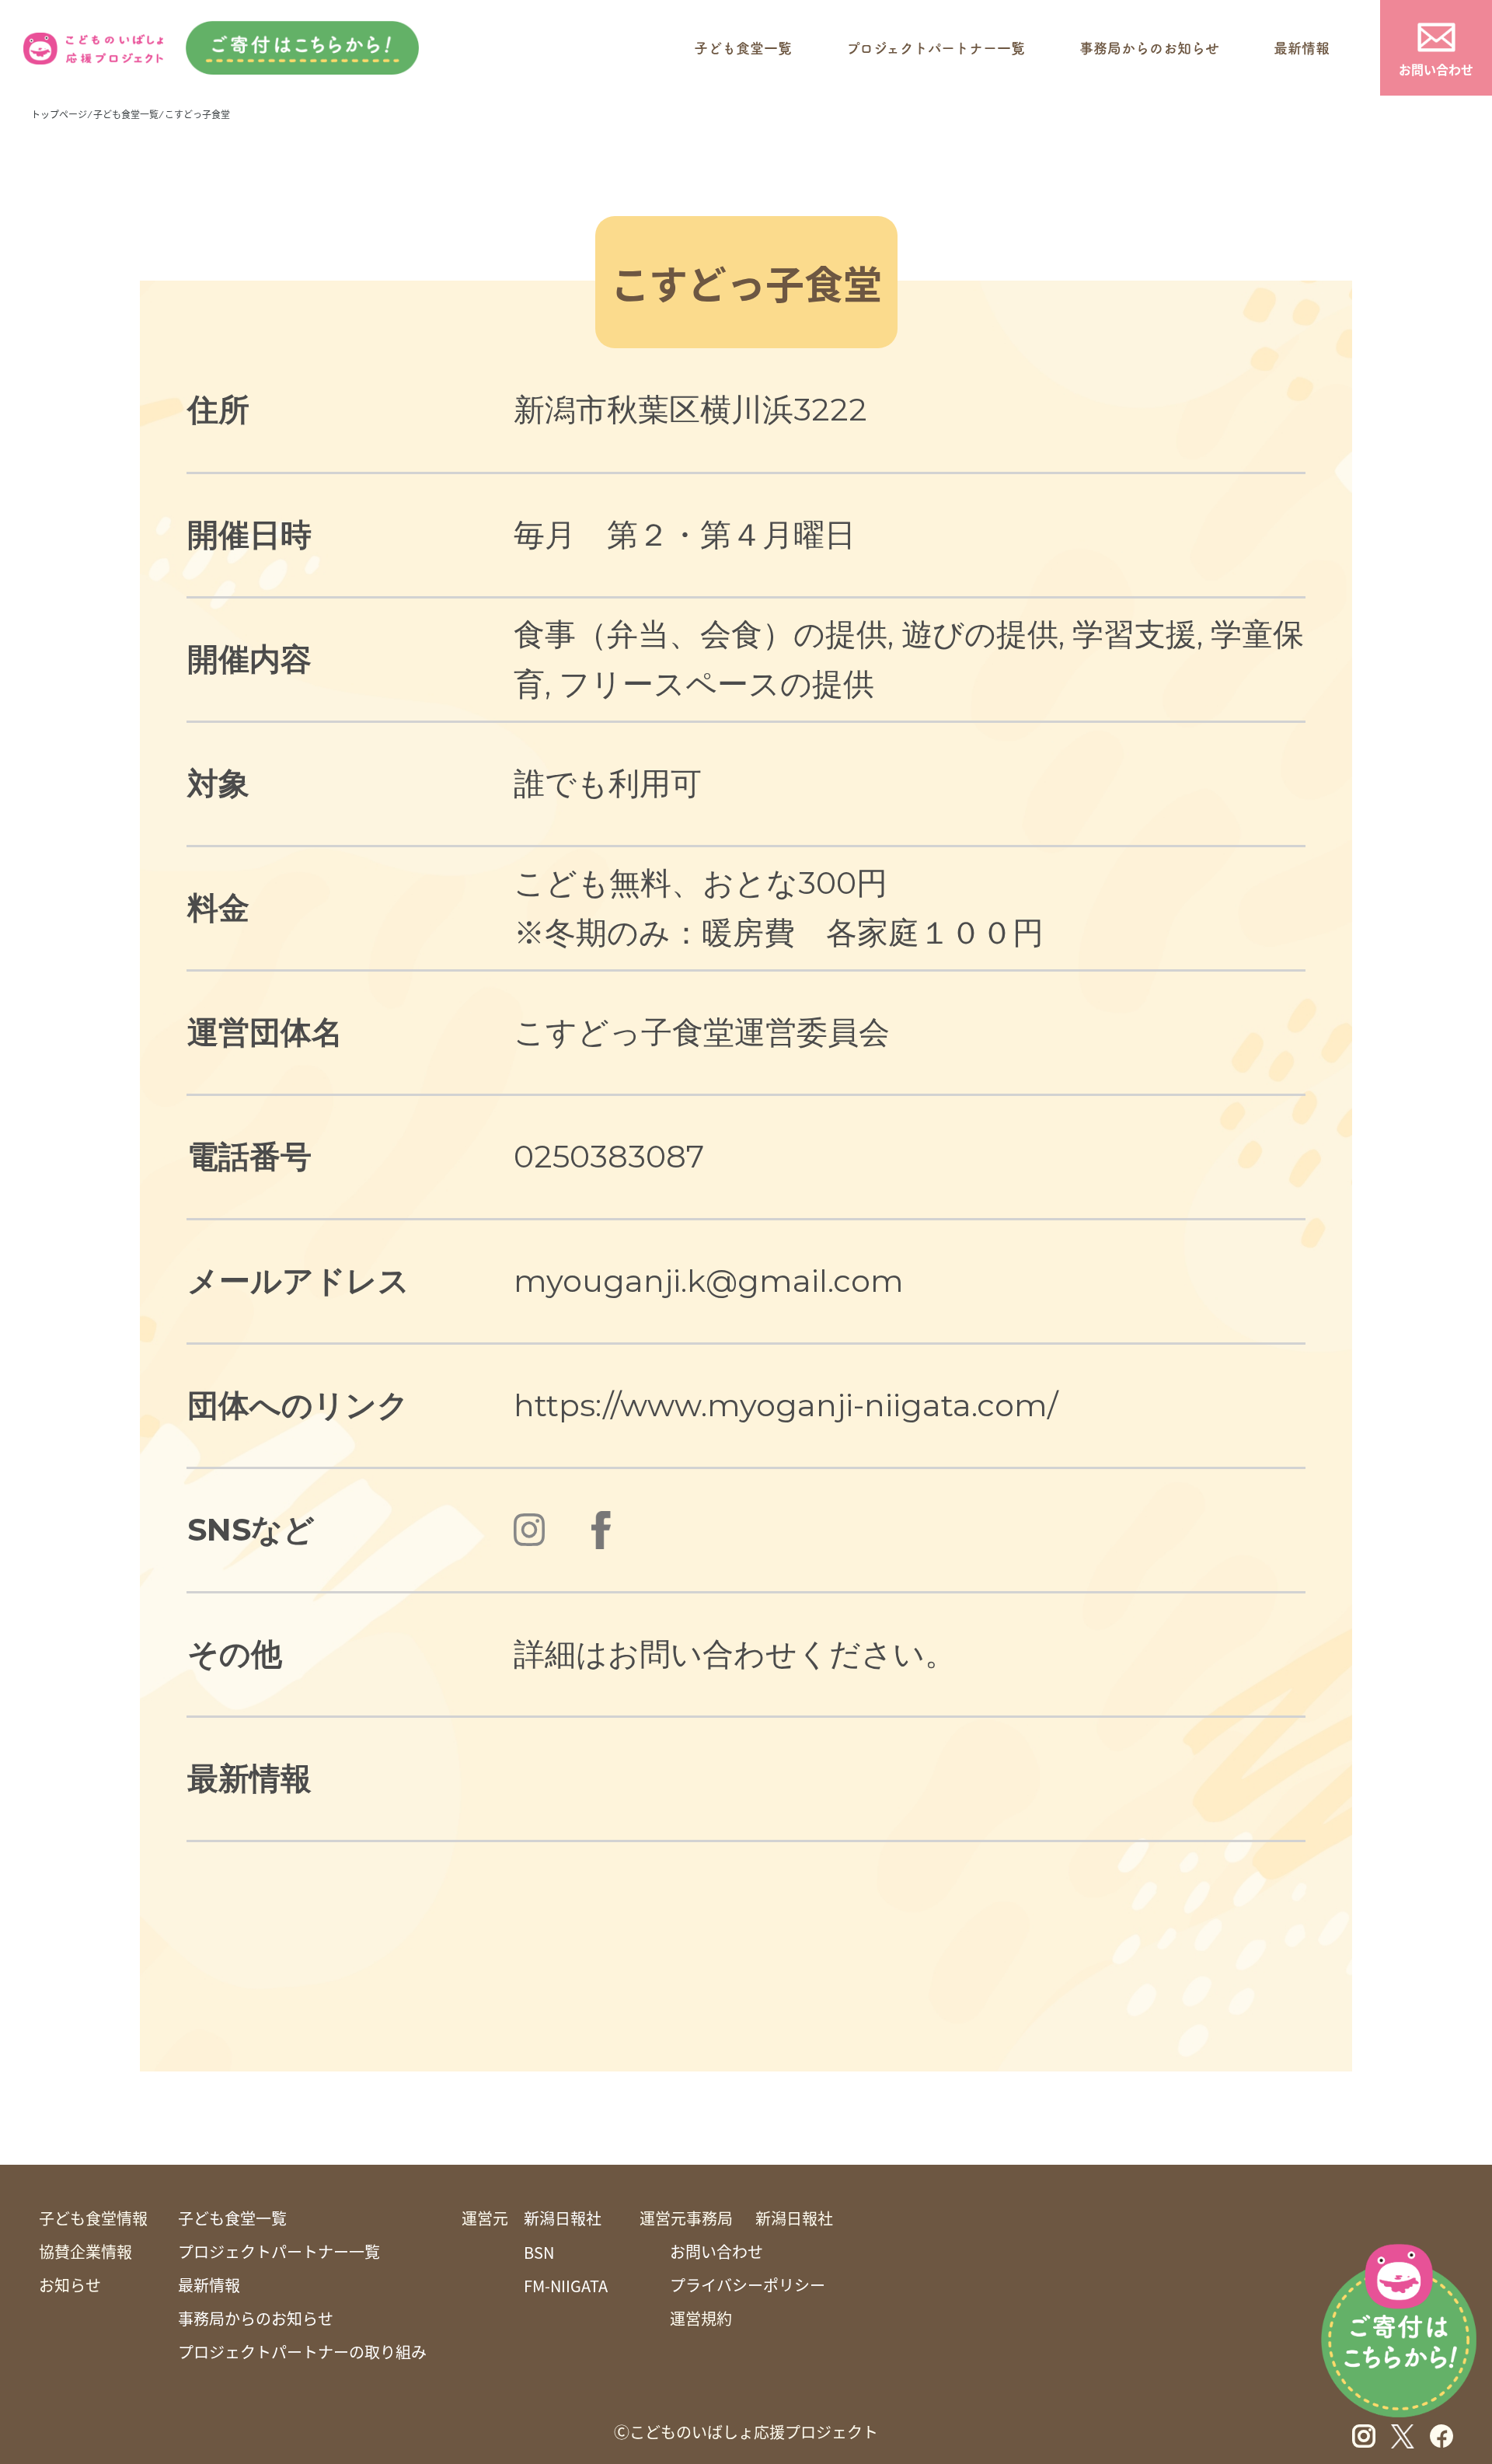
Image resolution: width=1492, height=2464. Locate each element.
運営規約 (701, 2319)
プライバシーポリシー (748, 2285)
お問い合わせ (1436, 69)
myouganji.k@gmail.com (709, 1281)
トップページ (59, 114)
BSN (539, 2253)
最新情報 (1302, 48)
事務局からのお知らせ (1149, 48)
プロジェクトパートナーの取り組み (302, 2352)
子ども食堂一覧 (743, 48)
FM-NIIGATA (566, 2286)
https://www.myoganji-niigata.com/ (786, 1405)
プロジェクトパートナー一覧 (936, 48)
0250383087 (609, 1156)
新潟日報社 (563, 2218)
